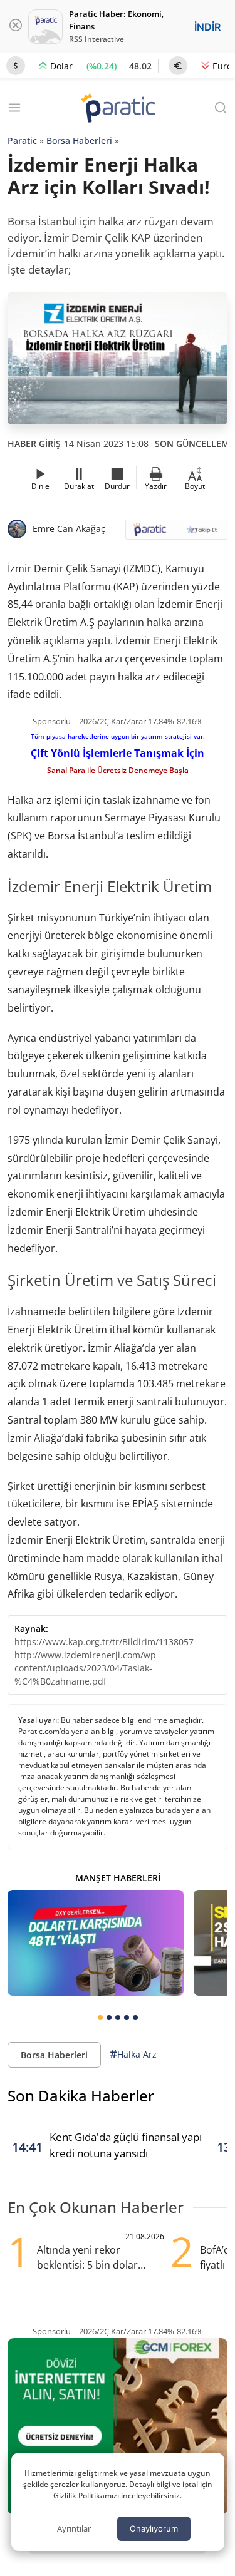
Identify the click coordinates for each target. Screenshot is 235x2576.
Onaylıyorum (154, 2528)
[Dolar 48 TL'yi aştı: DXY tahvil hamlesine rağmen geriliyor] (96, 1942)
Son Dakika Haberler (81, 2096)
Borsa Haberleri (79, 141)
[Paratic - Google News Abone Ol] (177, 534)
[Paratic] (118, 109)
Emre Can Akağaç (69, 529)
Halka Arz (133, 2054)
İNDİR (207, 27)
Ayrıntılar (74, 2528)
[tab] (100, 2018)
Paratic (22, 141)
